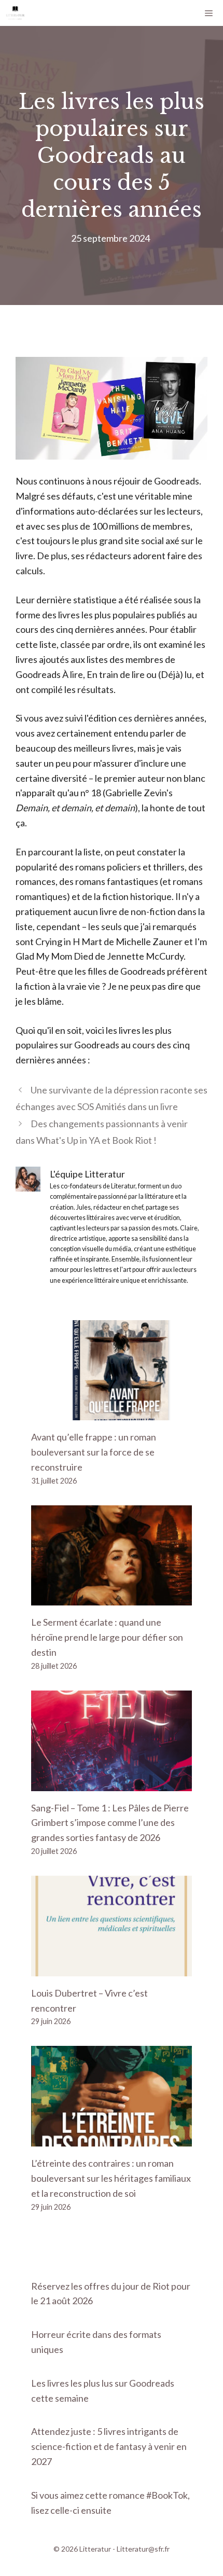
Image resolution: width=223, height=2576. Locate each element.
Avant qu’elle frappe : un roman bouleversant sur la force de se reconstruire (94, 1452)
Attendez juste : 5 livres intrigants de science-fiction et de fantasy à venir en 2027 (109, 2446)
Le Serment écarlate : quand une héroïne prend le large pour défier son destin (107, 1637)
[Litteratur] (15, 13)
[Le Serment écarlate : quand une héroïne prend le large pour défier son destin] (112, 1598)
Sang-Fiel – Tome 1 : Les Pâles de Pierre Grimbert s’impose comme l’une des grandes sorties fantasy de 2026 (110, 1823)
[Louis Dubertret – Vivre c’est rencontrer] (112, 1969)
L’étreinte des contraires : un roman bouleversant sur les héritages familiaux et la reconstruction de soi (111, 2178)
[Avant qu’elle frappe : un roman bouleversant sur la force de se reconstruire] (112, 1412)
